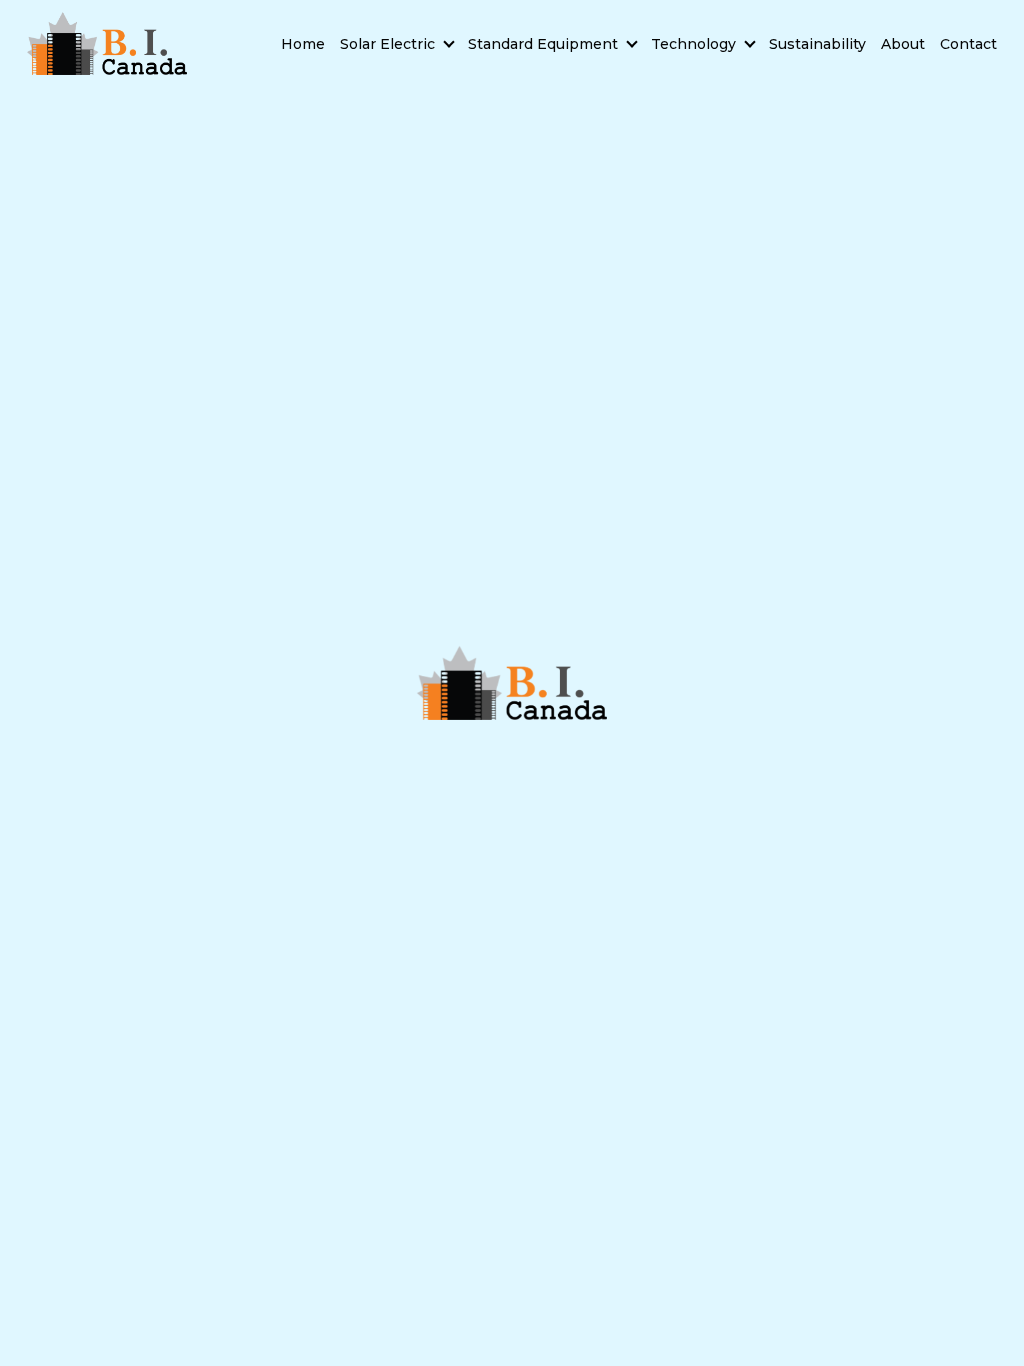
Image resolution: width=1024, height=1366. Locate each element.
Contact (968, 44)
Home (303, 44)
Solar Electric (387, 44)
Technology (693, 44)
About (903, 44)
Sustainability (817, 44)
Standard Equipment (543, 44)
